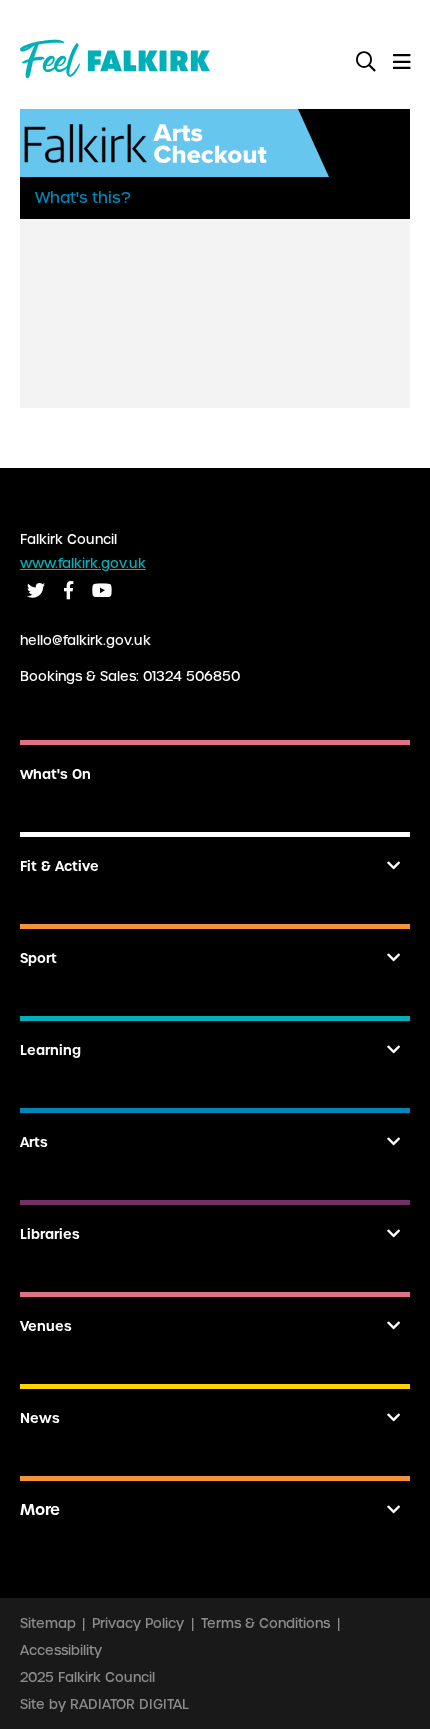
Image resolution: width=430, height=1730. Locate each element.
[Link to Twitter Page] (36, 590)
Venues (46, 1326)
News (40, 1418)
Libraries (50, 1234)
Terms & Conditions (265, 1623)
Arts (34, 1142)
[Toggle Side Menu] (401, 62)
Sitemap (48, 1623)
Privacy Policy (138, 1623)
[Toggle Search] (366, 62)
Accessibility (61, 1650)
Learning (50, 1050)
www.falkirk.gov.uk (83, 563)
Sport (38, 958)
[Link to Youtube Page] (102, 590)
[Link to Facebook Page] (68, 590)
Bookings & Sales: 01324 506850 (130, 676)
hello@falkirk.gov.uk (85, 640)
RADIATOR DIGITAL (129, 1704)
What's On (55, 774)
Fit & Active (59, 866)
